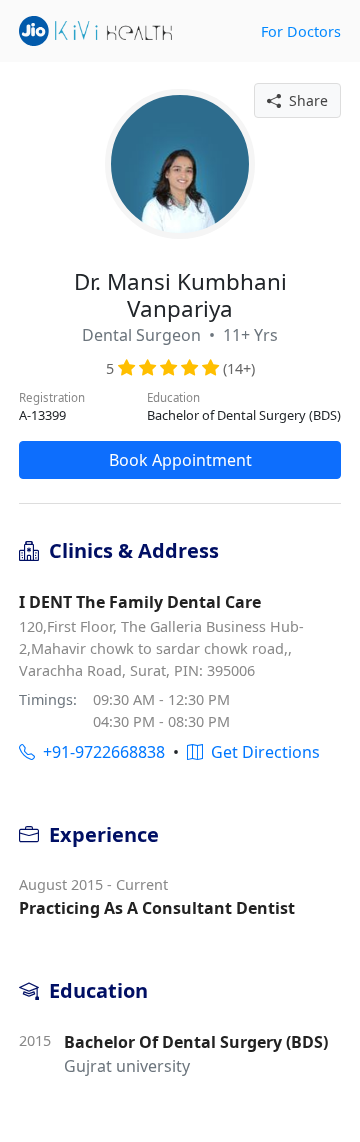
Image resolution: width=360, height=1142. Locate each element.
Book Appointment (180, 460)
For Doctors (301, 31)
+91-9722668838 (100, 752)
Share (304, 100)
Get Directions (261, 752)
